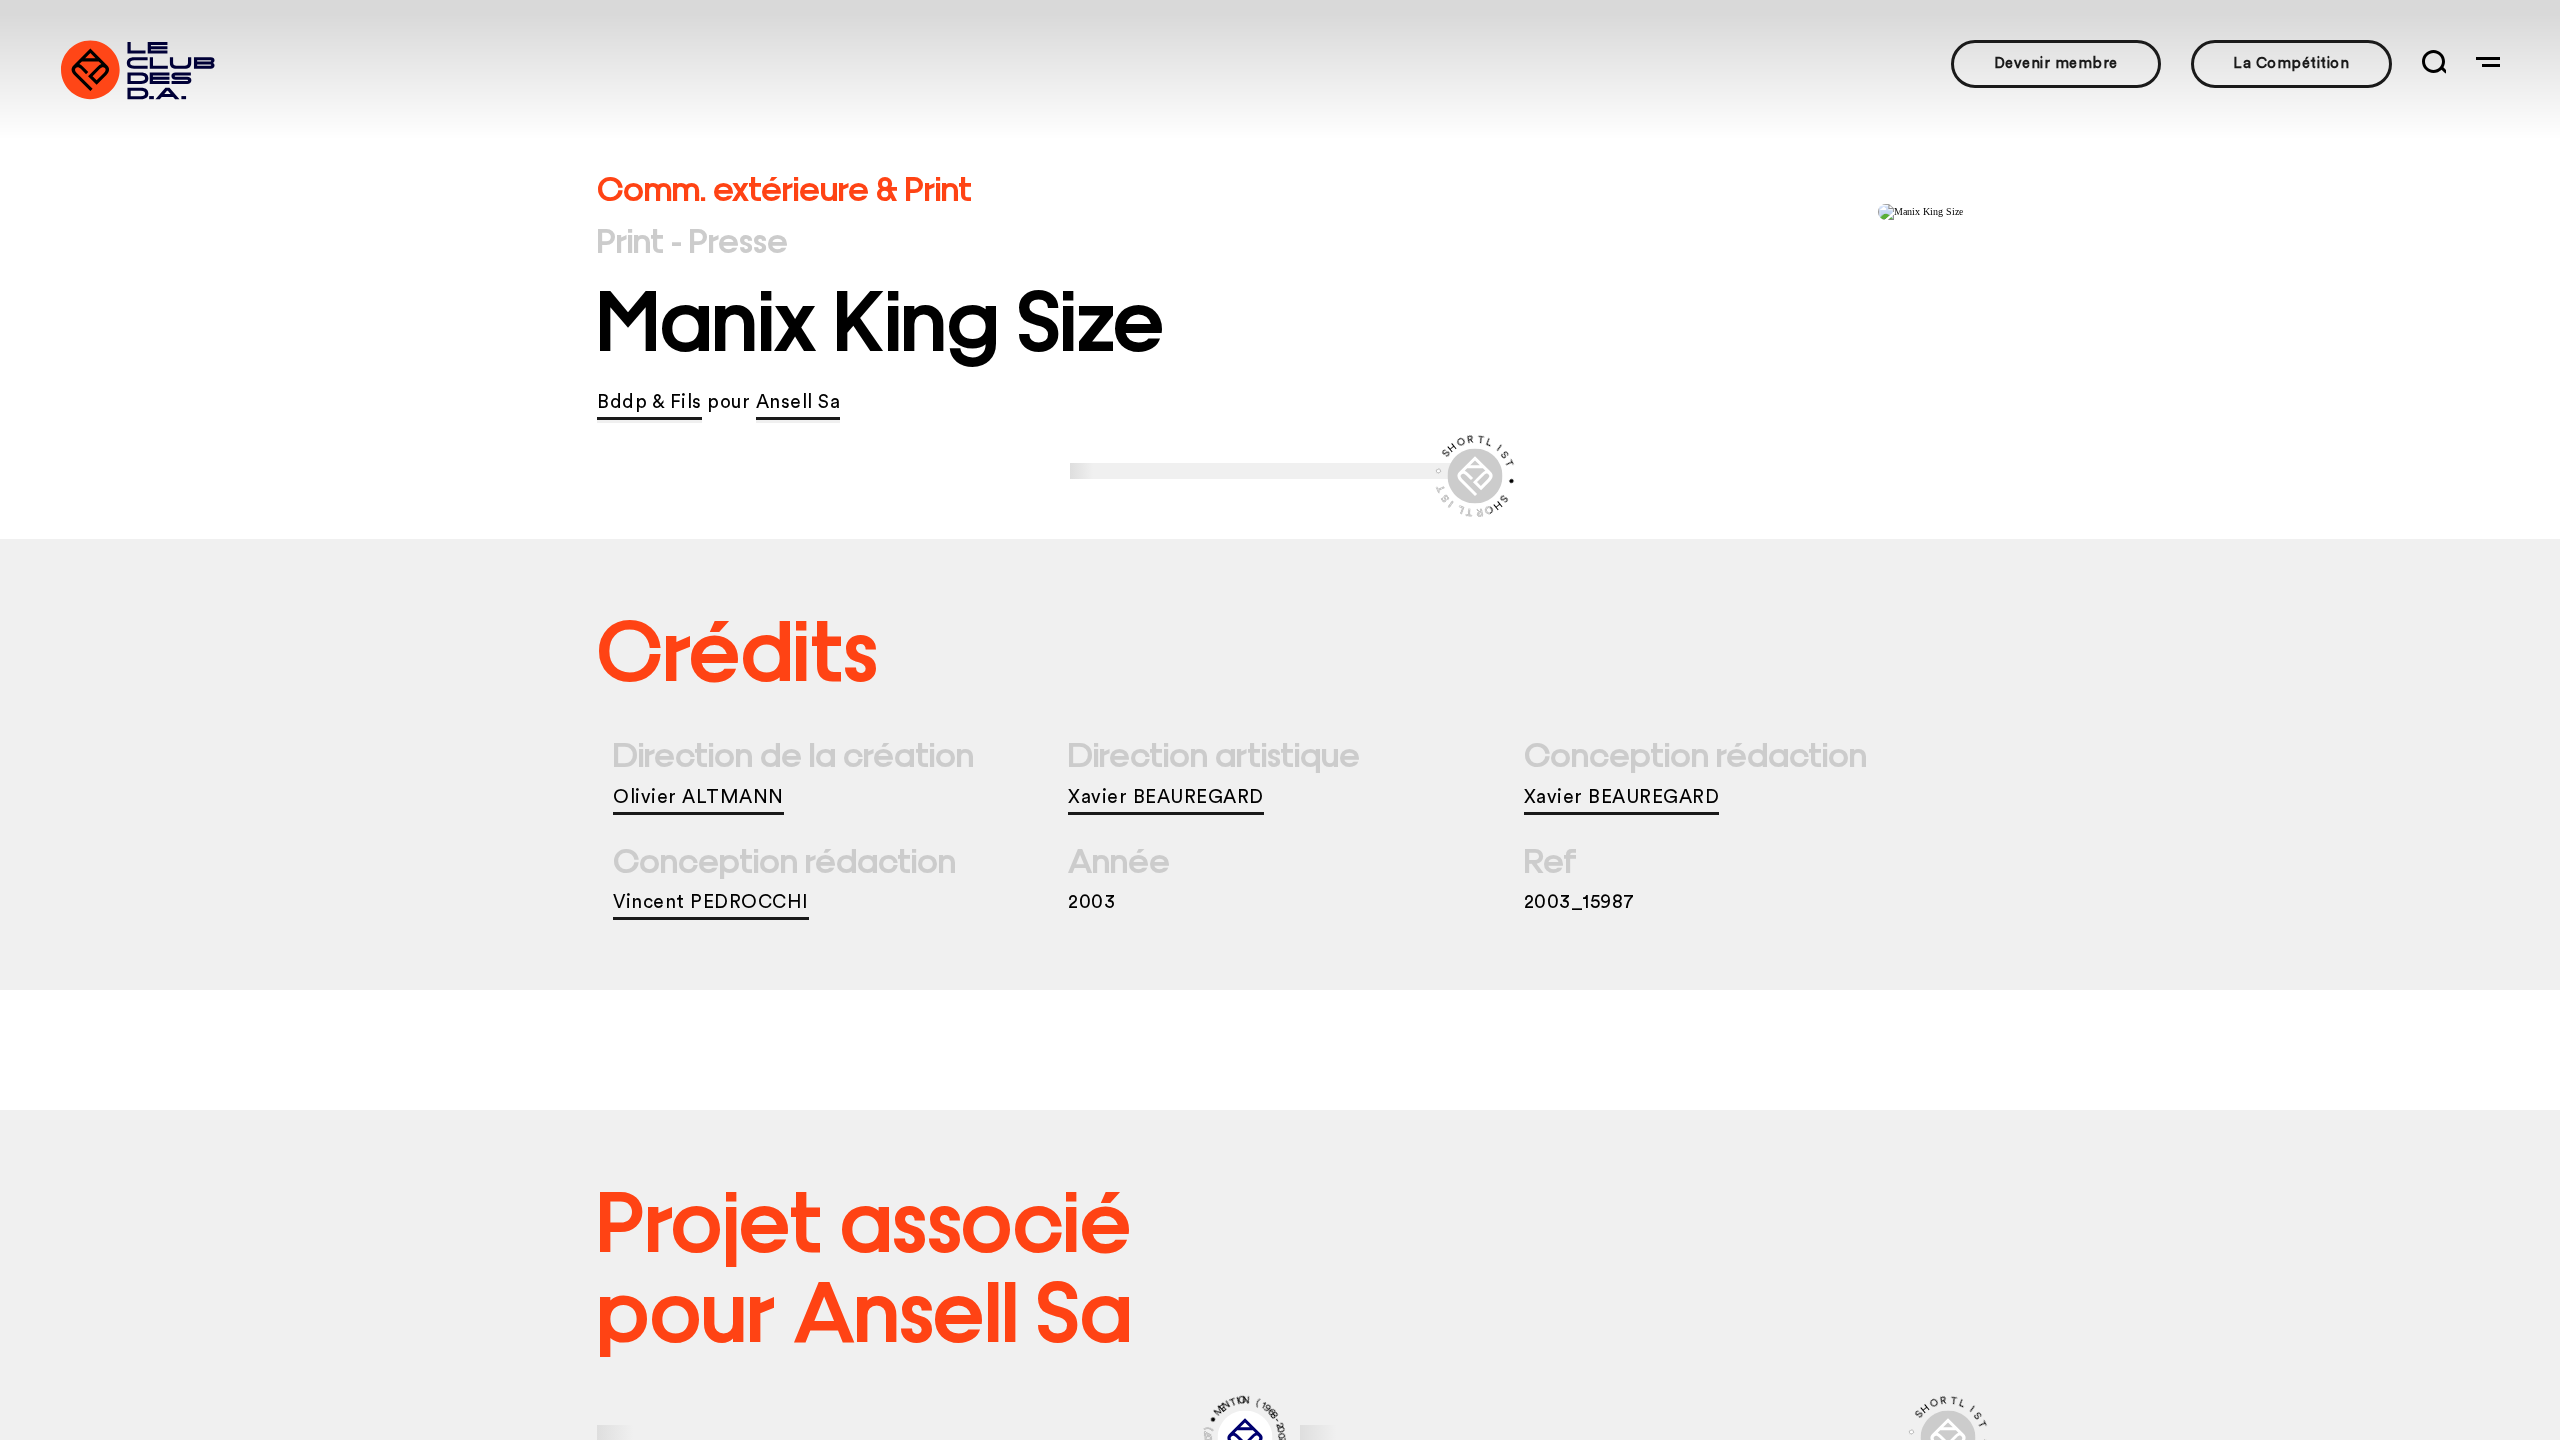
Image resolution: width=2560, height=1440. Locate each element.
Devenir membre (2056, 63)
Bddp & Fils (649, 402)
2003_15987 (1579, 902)
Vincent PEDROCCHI (711, 902)
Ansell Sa (798, 402)
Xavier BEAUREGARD (1166, 797)
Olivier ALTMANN (698, 797)
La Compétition (2291, 63)
